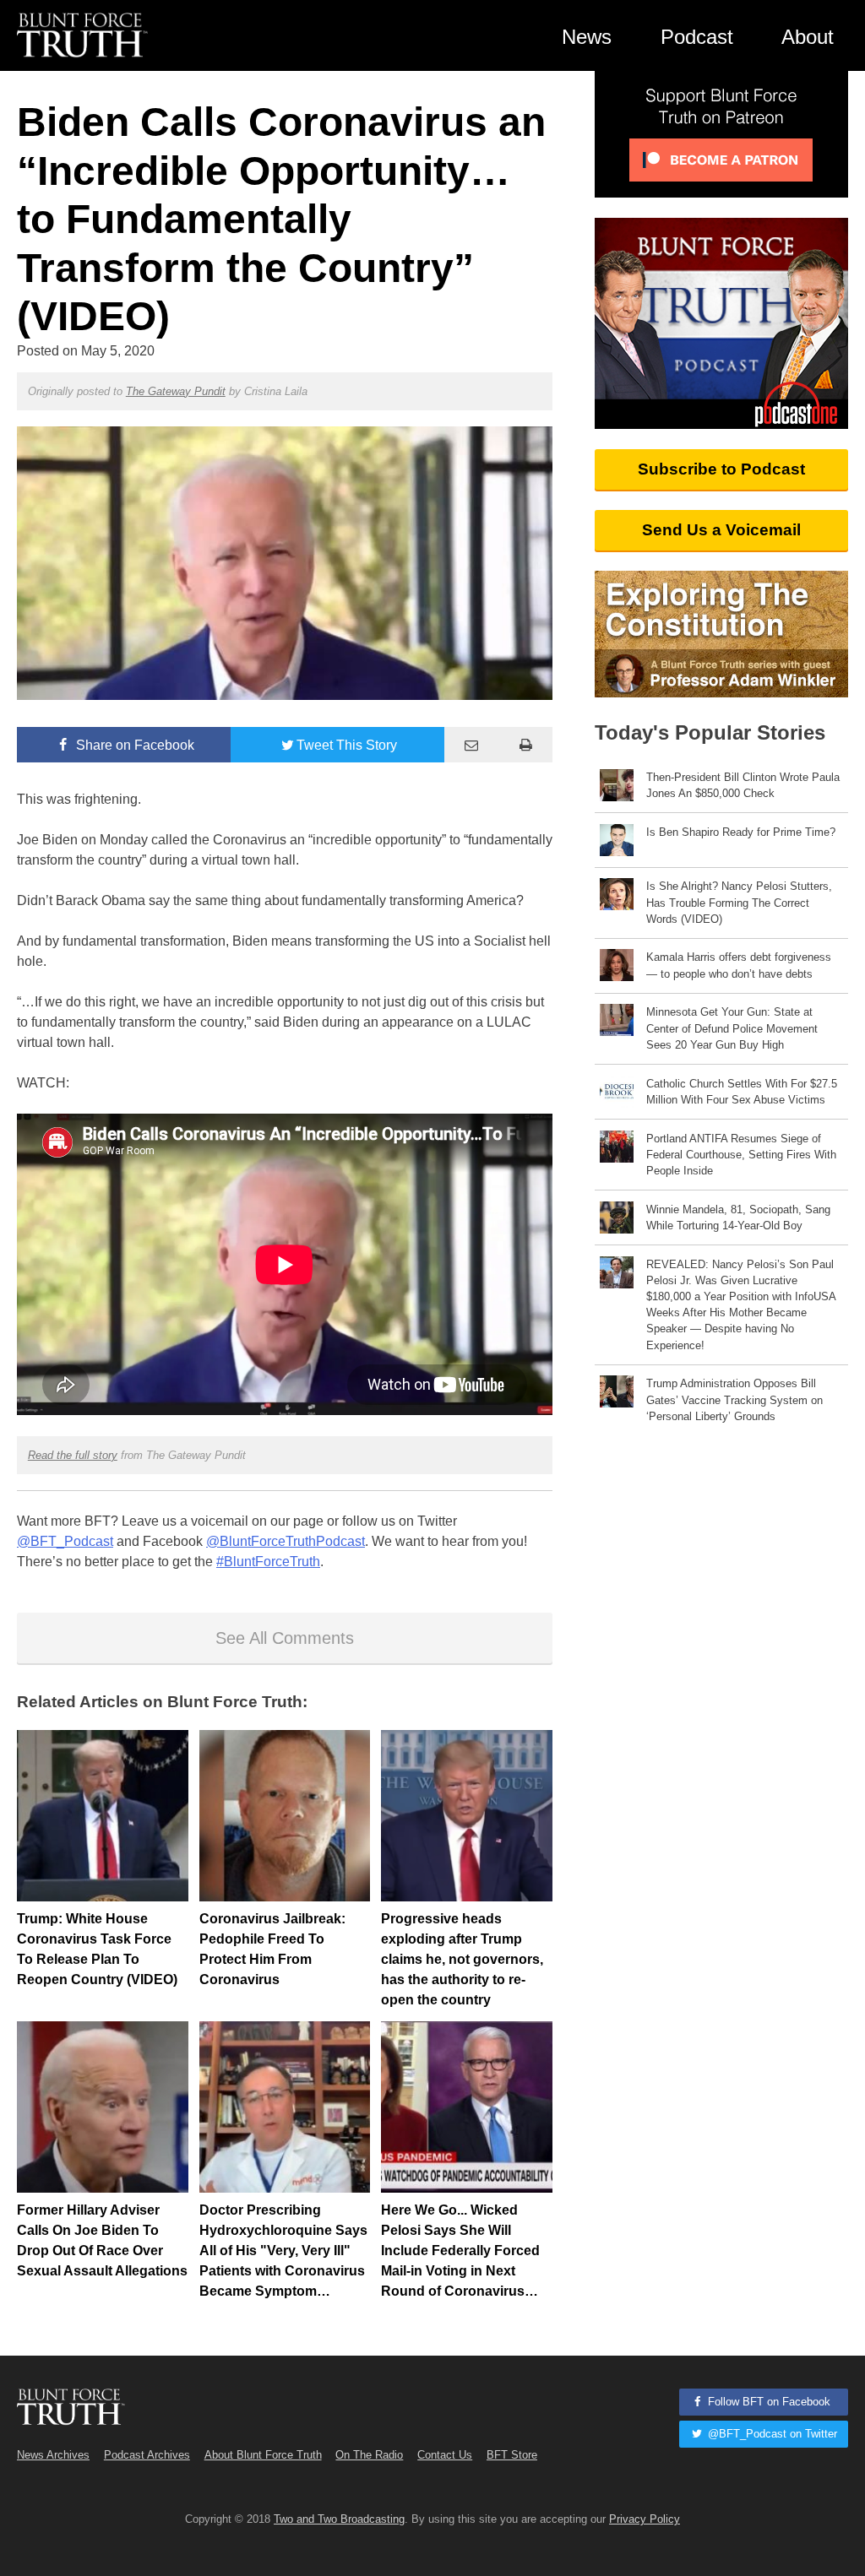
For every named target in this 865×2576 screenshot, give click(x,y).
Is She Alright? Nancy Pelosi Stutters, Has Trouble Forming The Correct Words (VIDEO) (739, 902)
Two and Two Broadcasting (339, 2519)
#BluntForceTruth (268, 1562)
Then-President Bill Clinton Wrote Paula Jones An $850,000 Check (743, 785)
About (808, 37)
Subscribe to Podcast (721, 469)
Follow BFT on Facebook (767, 2402)
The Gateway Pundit (176, 391)
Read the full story (73, 1455)
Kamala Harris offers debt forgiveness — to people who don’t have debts (739, 965)
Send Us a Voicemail (721, 530)
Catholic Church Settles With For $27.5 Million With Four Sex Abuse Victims (742, 1092)
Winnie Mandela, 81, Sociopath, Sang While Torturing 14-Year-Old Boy (738, 1217)
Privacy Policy (645, 2519)
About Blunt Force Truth (263, 2455)
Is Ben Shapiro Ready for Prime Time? (741, 832)
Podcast (697, 37)
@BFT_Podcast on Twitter (771, 2434)
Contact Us (445, 2455)
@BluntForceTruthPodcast (286, 1541)
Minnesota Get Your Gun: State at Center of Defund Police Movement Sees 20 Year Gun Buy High (732, 1028)
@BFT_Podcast (65, 1541)
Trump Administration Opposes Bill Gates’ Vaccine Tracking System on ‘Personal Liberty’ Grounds (734, 1399)
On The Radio (369, 2455)
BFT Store (512, 2455)
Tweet (347, 745)
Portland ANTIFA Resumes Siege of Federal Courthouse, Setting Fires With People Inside (741, 1155)
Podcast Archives (147, 2455)
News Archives (53, 2455)
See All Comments (285, 1638)
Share (133, 745)
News (587, 37)
